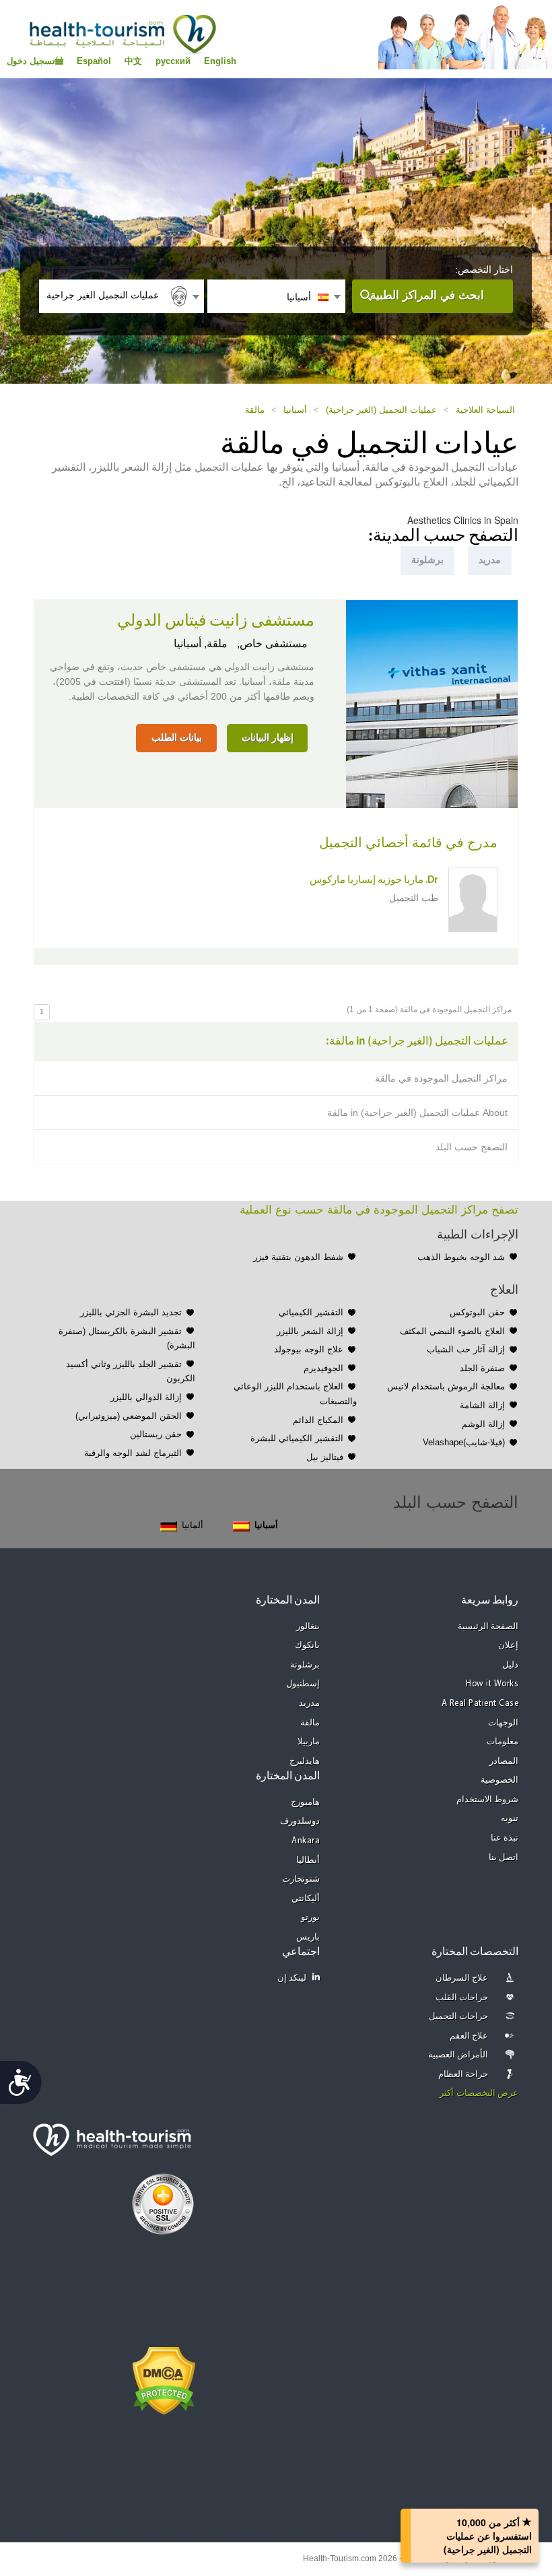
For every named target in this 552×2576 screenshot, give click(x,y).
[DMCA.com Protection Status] (164, 2380)
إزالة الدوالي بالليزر (146, 1397)
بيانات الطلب (177, 737)
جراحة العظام (463, 2075)
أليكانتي (306, 1899)
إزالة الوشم (483, 1424)
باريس (308, 1937)
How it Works (492, 1684)
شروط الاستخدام (488, 1800)
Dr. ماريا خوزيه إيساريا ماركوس (374, 881)
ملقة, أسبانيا (201, 643)
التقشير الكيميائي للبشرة (297, 1438)
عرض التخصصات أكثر (479, 2093)
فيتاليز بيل (325, 1457)
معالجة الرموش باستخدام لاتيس (446, 1386)
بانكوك (307, 1646)
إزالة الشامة (482, 1405)
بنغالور (308, 1627)
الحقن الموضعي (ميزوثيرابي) (129, 1416)
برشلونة (305, 1665)
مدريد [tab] (490, 560)
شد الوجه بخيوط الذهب (461, 1257)
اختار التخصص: (484, 269)
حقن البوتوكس (477, 1312)
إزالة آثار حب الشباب (466, 1349)
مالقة (255, 410)
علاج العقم (469, 2036)
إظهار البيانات (268, 737)
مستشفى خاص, (271, 643)
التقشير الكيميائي (311, 1312)
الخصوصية (499, 1780)
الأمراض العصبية (458, 2055)
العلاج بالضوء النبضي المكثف (452, 1331)
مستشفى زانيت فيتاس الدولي (216, 621)
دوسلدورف (300, 1821)
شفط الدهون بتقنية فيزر (298, 1257)
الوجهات (503, 1723)
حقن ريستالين (156, 1434)
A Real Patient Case (480, 1704)
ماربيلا (309, 1742)
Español (94, 61)
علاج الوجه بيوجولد (309, 1349)
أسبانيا (295, 410)
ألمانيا (193, 1525)
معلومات (503, 1742)
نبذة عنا (505, 1838)
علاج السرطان (462, 1978)
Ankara (306, 1841)
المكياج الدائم (318, 1420)
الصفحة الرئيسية (488, 1627)
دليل (510, 1665)
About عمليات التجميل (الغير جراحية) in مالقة (417, 1113)
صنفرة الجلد (482, 1368)
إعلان (508, 1646)
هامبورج (305, 1803)
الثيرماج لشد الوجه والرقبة (133, 1453)
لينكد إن (292, 1978)
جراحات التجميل (459, 2017)
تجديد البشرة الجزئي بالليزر (131, 1312)
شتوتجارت (301, 1879)
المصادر (504, 1761)
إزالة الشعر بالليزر (310, 1331)
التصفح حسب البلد (472, 1147)
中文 (133, 61)
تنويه (510, 1819)
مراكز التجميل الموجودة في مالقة (441, 1078)
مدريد (309, 1704)
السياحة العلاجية (485, 410)
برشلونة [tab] (427, 560)
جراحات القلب (462, 1998)
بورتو (310, 1918)
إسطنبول (303, 1684)
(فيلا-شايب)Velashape (464, 1442)
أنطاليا (308, 1860)
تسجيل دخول (31, 61)
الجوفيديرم (323, 1368)
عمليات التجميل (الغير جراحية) (381, 410)
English (220, 61)
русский (173, 61)
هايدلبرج (305, 1761)
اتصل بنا (504, 1858)
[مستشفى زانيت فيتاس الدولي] (432, 703)
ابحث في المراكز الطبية (427, 295)
